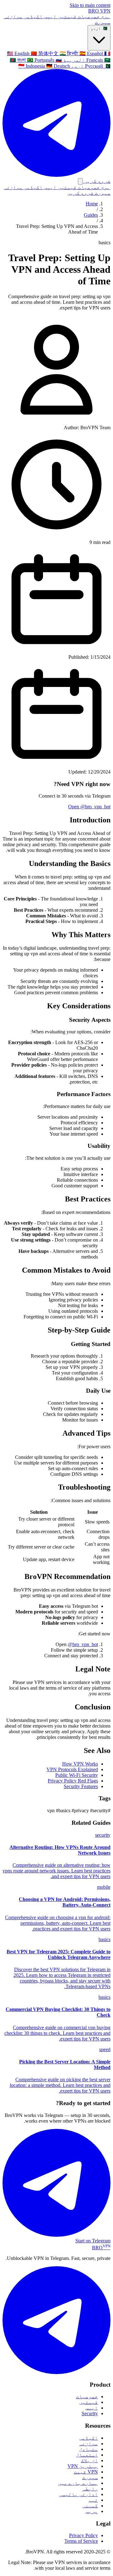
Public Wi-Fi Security (77, 1775)
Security (90, 2413)
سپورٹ (103, 22)
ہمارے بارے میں (78, 2483)
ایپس (50, 16)
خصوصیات (88, 16)
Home (92, 204)
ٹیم (93, 2500)
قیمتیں (67, 16)
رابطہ (90, 2489)
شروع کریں (80, 193)
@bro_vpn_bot (83, 1644)
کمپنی (90, 2506)
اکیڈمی (33, 16)
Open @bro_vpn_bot (89, 807)
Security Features (81, 1786)
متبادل (89, 2449)
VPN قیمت (86, 2472)
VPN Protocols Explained (72, 1769)
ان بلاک (89, 2460)
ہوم (105, 16)
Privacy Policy (83, 2535)
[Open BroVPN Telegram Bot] (56, 2372)
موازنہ (13, 16)
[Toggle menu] (80, 181)
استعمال (87, 2455)
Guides (91, 215)
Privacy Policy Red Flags (73, 1781)
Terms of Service (81, 2541)
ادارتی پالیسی (78, 2494)
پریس (92, 2511)
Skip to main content (90, 5)
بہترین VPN (83, 2466)
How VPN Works (80, 1764)
